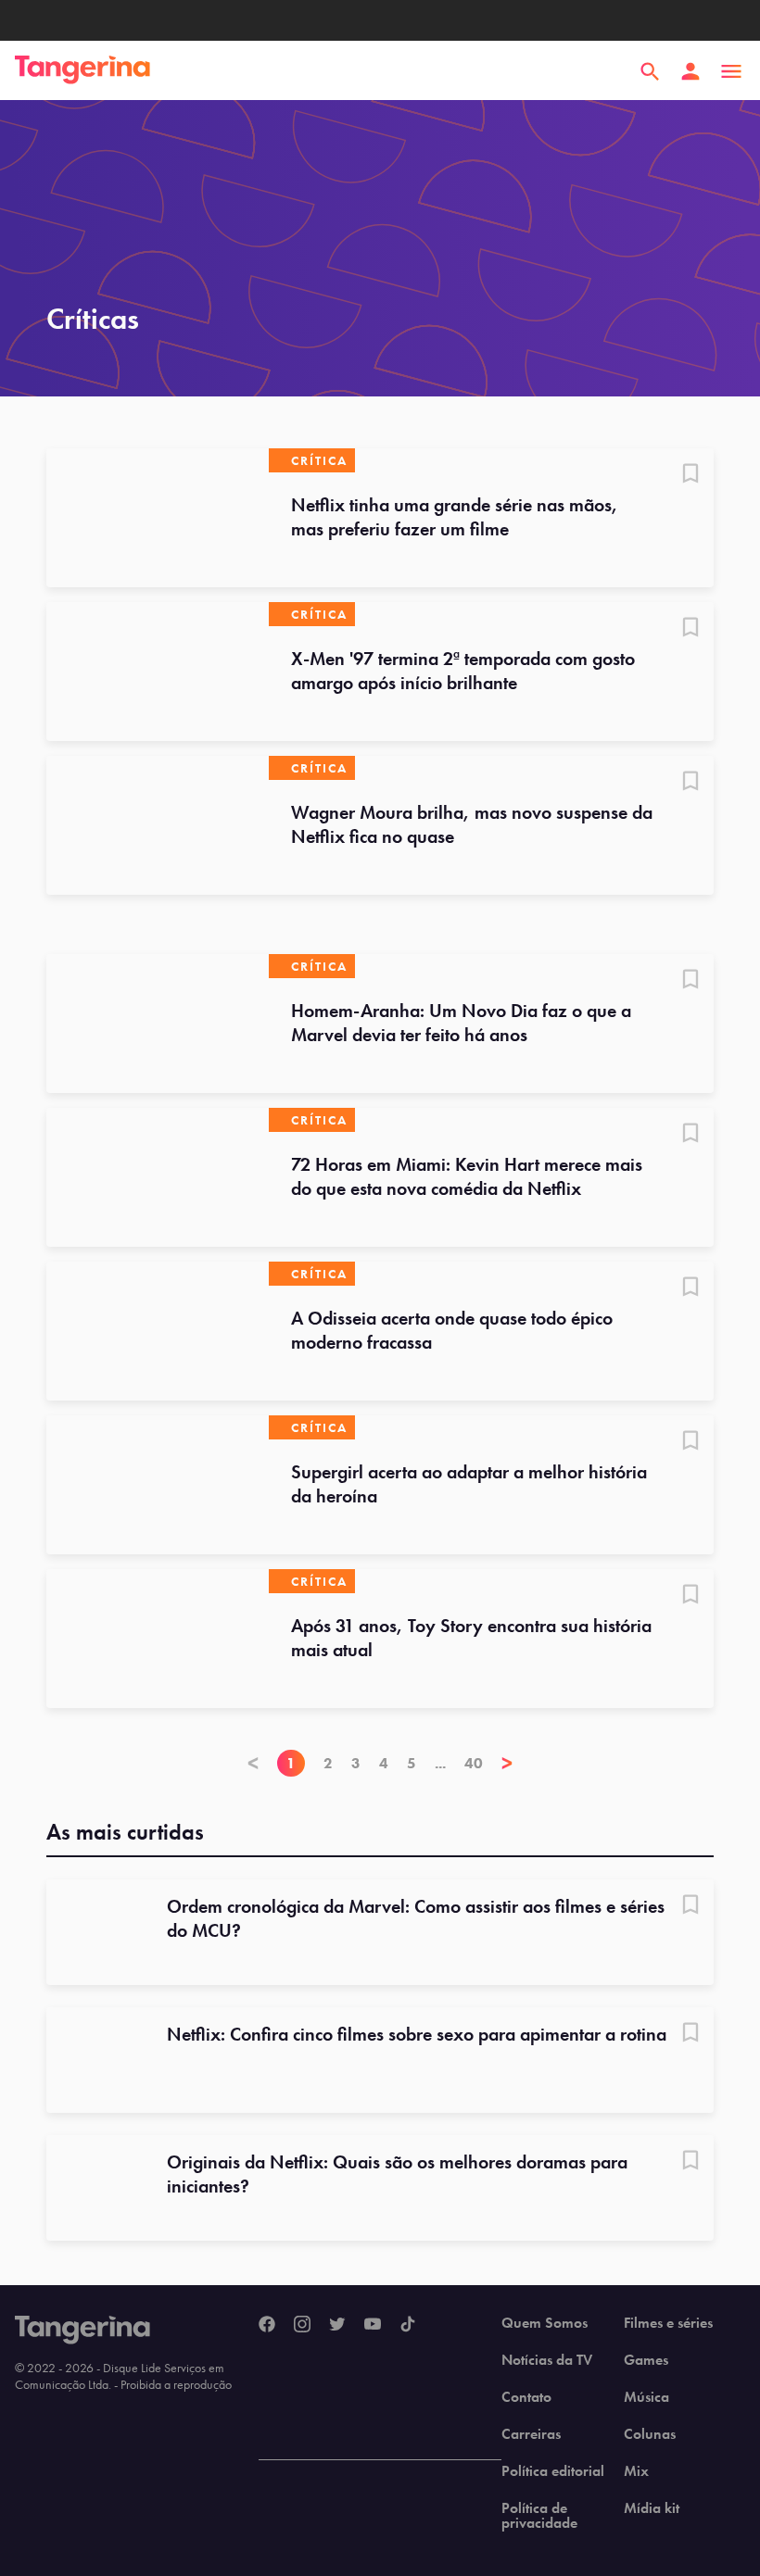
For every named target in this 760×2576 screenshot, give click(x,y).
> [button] (507, 1763)
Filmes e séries (668, 2323)
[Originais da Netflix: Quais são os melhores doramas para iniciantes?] (99, 2188)
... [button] (440, 1763)
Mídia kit (652, 2508)
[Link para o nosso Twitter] (337, 2325)
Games (646, 2360)
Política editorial (553, 2471)
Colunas (650, 2434)
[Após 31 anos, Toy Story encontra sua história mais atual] (158, 1639)
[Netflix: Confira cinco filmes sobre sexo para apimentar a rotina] (99, 2060)
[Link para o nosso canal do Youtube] (373, 2325)
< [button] (253, 1763)
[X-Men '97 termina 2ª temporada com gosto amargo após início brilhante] (158, 672)
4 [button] (384, 1763)
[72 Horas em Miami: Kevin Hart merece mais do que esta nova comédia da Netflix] (158, 1177)
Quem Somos (545, 2323)
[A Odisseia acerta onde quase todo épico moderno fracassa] (158, 1331)
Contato (526, 2397)
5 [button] (412, 1763)
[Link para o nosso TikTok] (408, 2325)
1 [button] (291, 1763)
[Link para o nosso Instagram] (302, 2325)
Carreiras (531, 2434)
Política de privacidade (539, 2516)
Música (646, 2397)
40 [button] (474, 1763)
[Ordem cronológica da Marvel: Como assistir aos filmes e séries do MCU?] (99, 1932)
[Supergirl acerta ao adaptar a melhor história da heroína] (158, 1485)
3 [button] (356, 1763)
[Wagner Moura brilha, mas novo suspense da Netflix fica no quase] (158, 825)
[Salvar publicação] (690, 475)
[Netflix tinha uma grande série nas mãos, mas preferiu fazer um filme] (158, 518)
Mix (636, 2471)
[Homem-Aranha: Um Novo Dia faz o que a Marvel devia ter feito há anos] (158, 1024)
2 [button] (328, 1763)
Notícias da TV (547, 2360)
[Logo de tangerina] (82, 71)
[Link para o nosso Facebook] (267, 2325)
